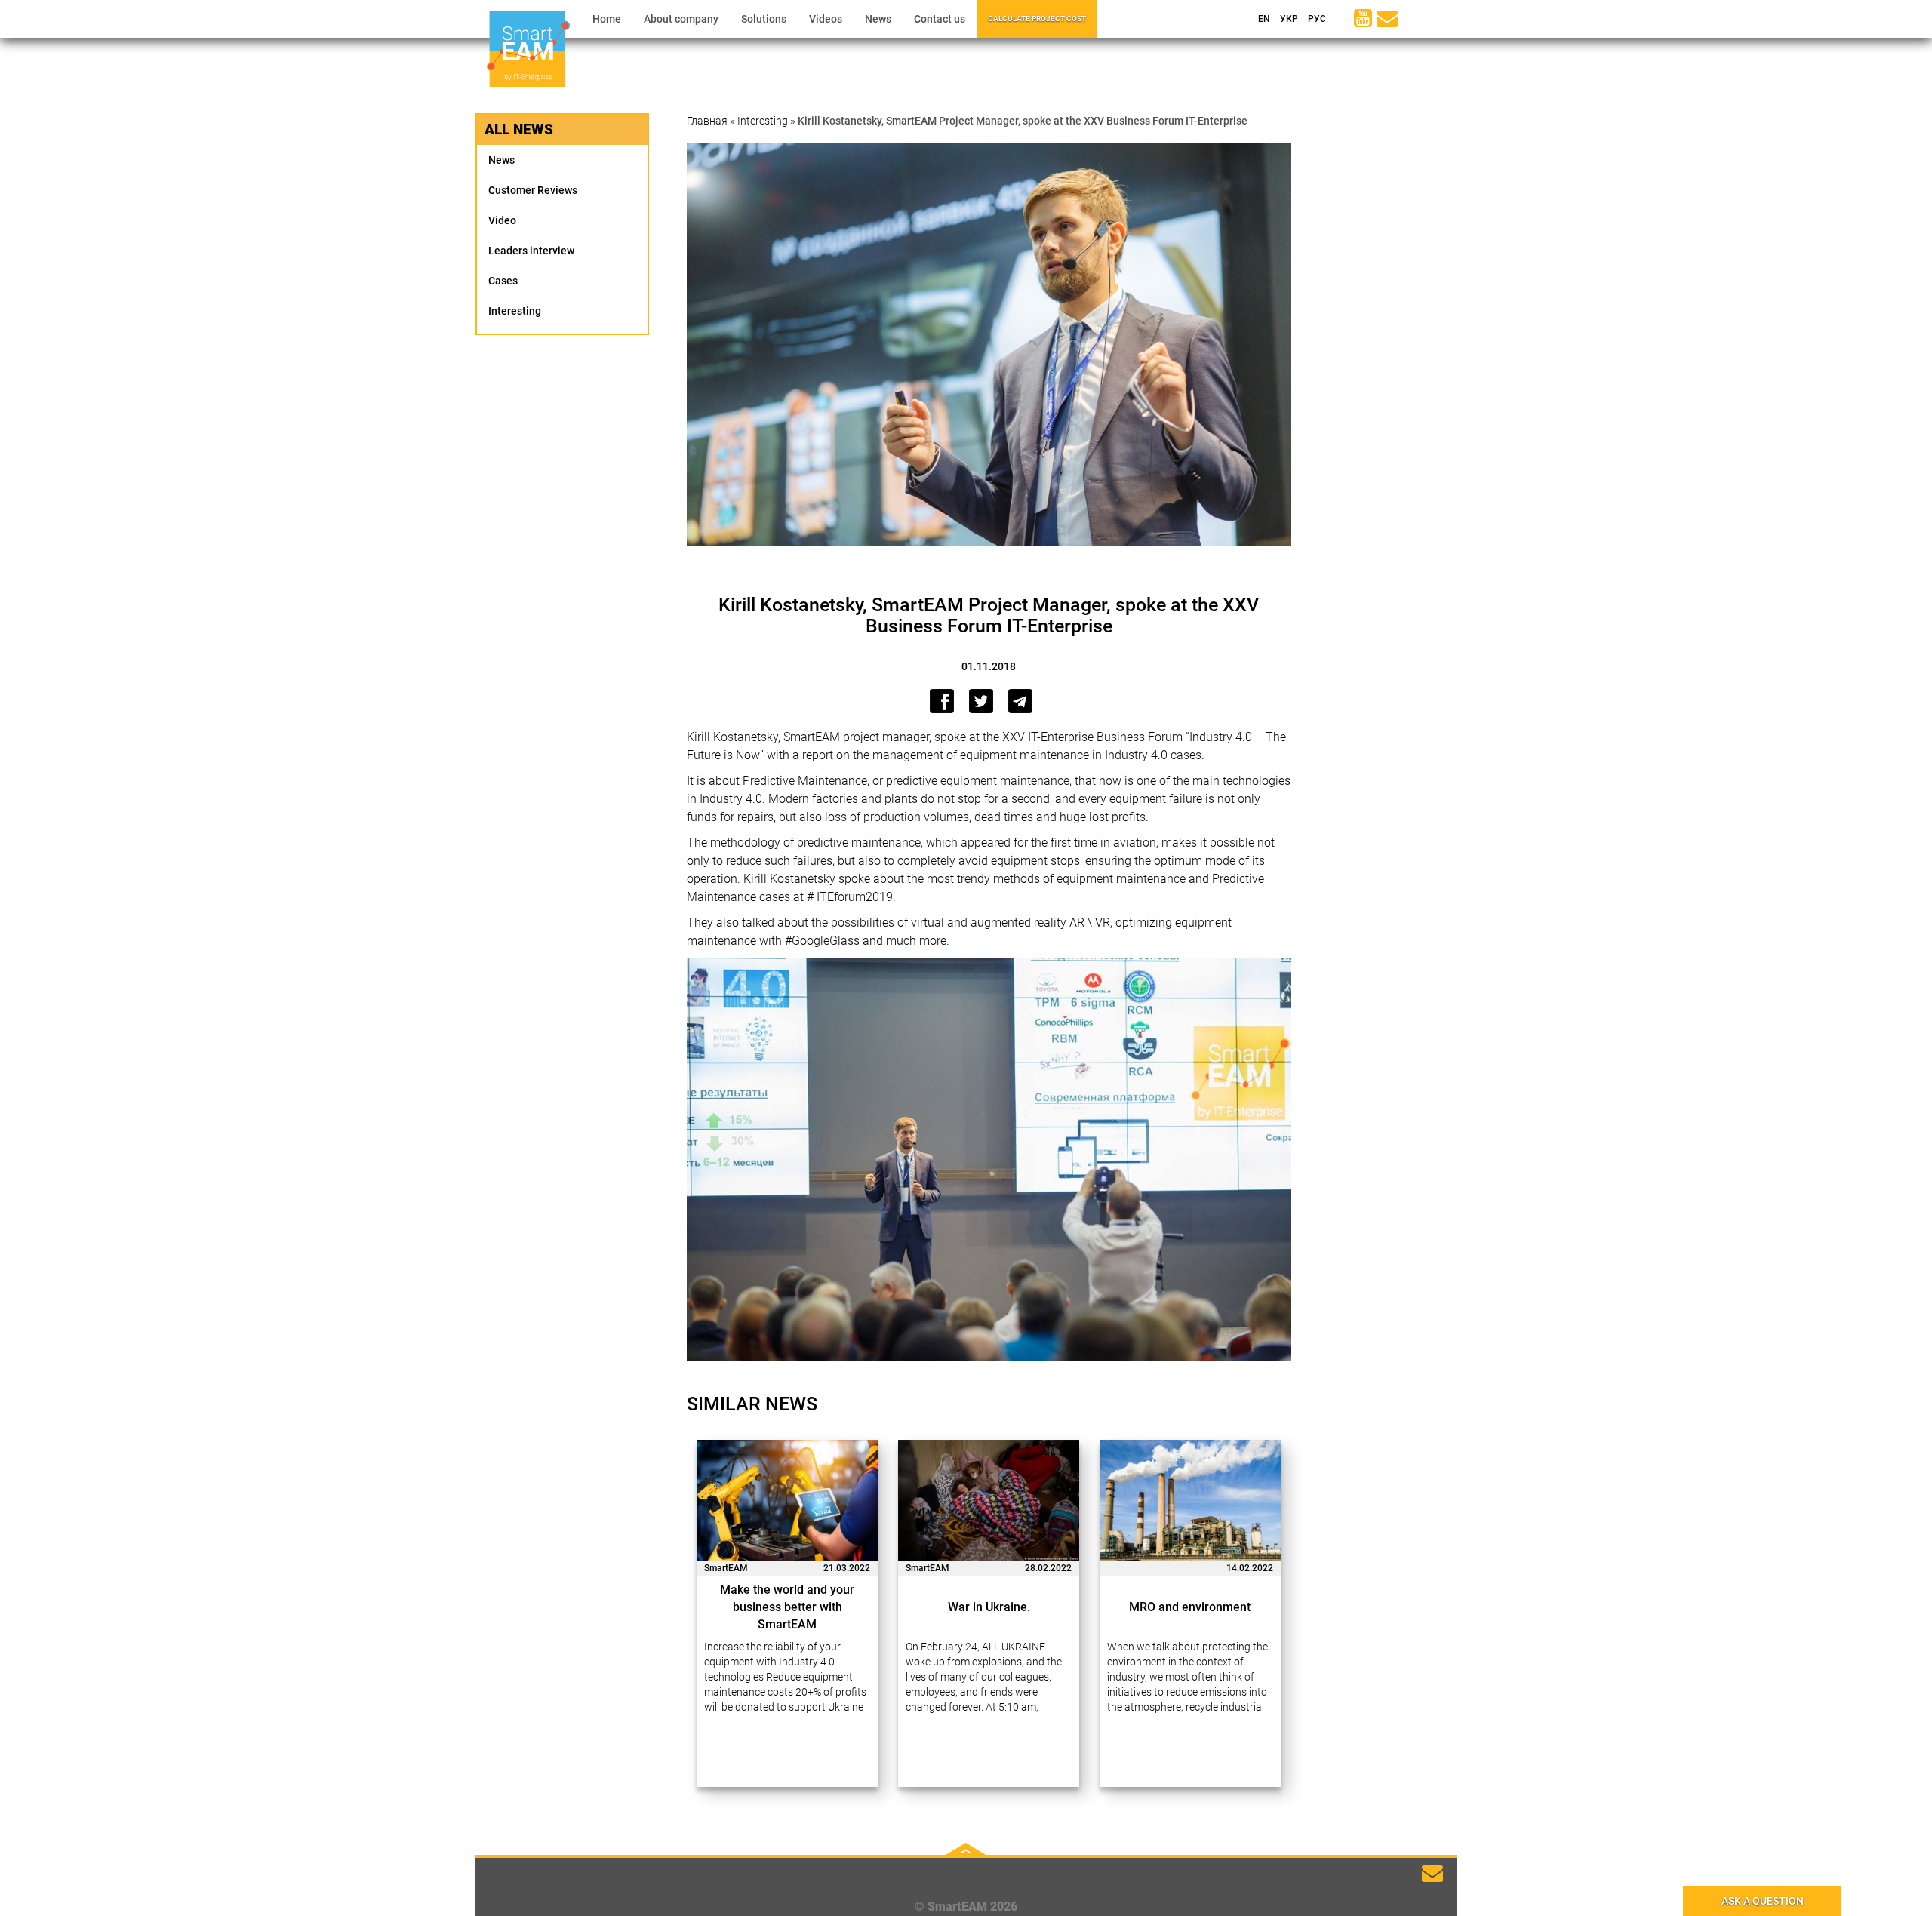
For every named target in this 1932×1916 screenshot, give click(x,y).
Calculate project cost (1037, 18)
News (878, 19)
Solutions (764, 19)
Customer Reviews (533, 190)
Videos (826, 19)
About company (681, 19)
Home (607, 19)
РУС (1316, 19)
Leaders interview (531, 251)
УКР (1288, 19)
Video (502, 220)
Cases (503, 281)
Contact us (940, 19)
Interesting (515, 311)
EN (1263, 19)
